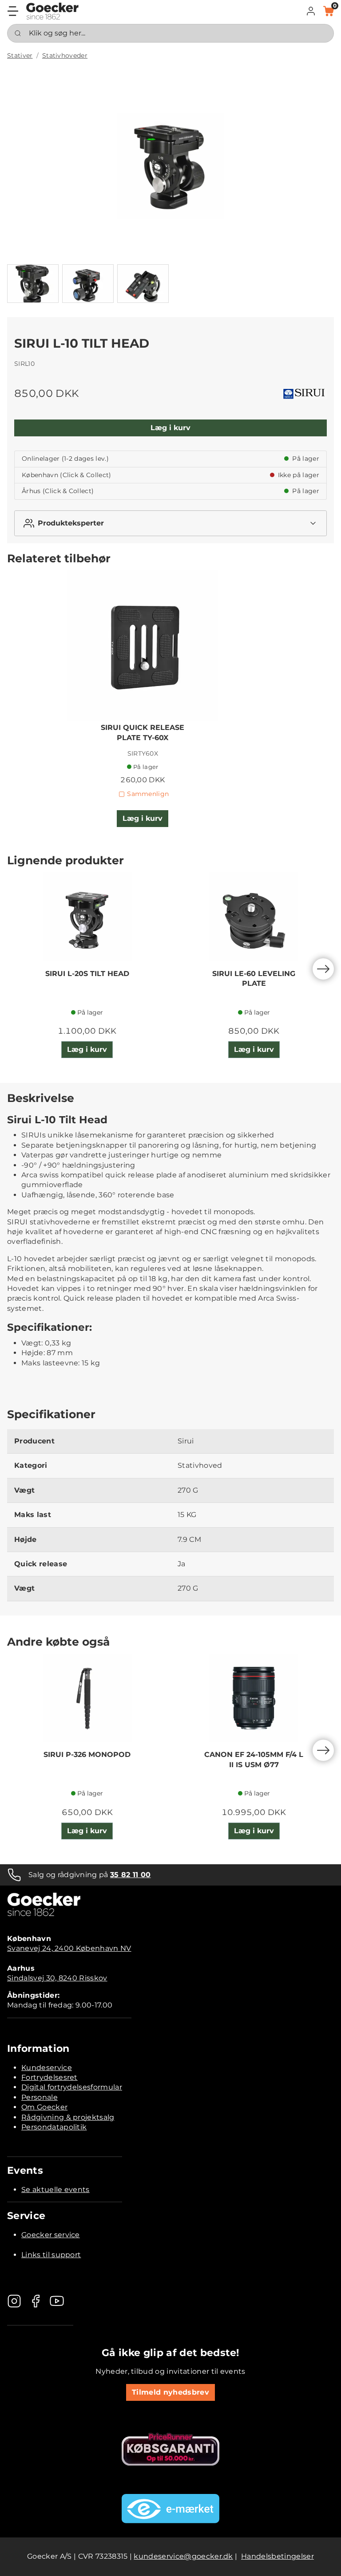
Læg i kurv (170, 428)
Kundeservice (47, 2068)
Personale (40, 2097)
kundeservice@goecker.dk (183, 2556)
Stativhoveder (65, 55)
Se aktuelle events (56, 2190)
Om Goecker (44, 2107)
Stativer (20, 55)
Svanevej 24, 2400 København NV (69, 1948)
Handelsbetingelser (278, 2556)
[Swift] (52, 11)
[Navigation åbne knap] (13, 11)
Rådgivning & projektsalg (68, 2117)
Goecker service (51, 2235)
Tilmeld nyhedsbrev (170, 2392)
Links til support (51, 2255)
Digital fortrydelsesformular (72, 2087)
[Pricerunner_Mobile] (170, 2449)
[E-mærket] (170, 2509)
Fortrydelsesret (50, 2077)
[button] (311, 11)
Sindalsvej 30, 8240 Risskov (57, 1978)
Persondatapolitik (54, 2127)
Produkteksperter (71, 523)
